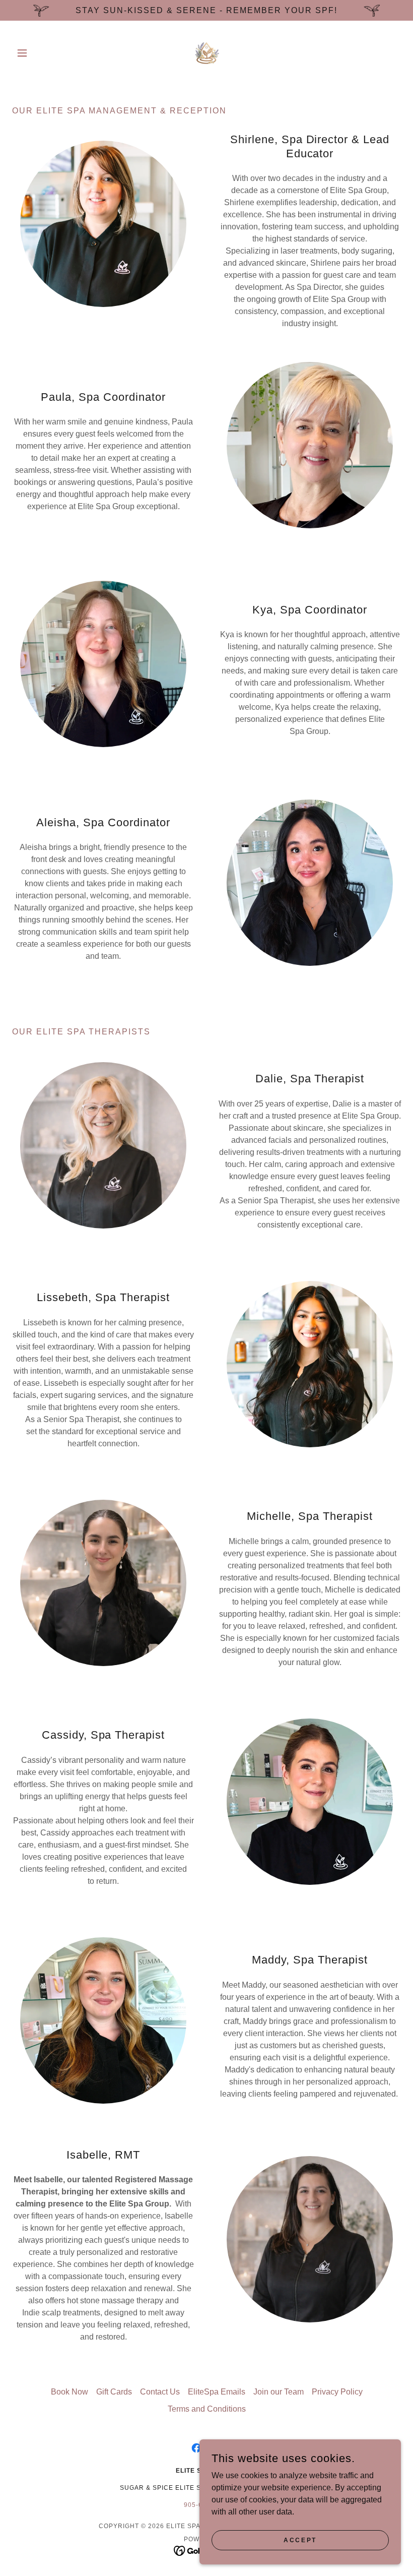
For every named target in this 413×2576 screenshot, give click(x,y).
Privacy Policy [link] (337, 2392)
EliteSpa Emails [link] (217, 2392)
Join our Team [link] (279, 2392)
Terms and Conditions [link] (207, 2409)
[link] (206, 53)
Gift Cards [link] (114, 2392)
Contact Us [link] (160, 2392)
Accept (300, 2540)
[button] (41, 53)
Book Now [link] (70, 2392)
